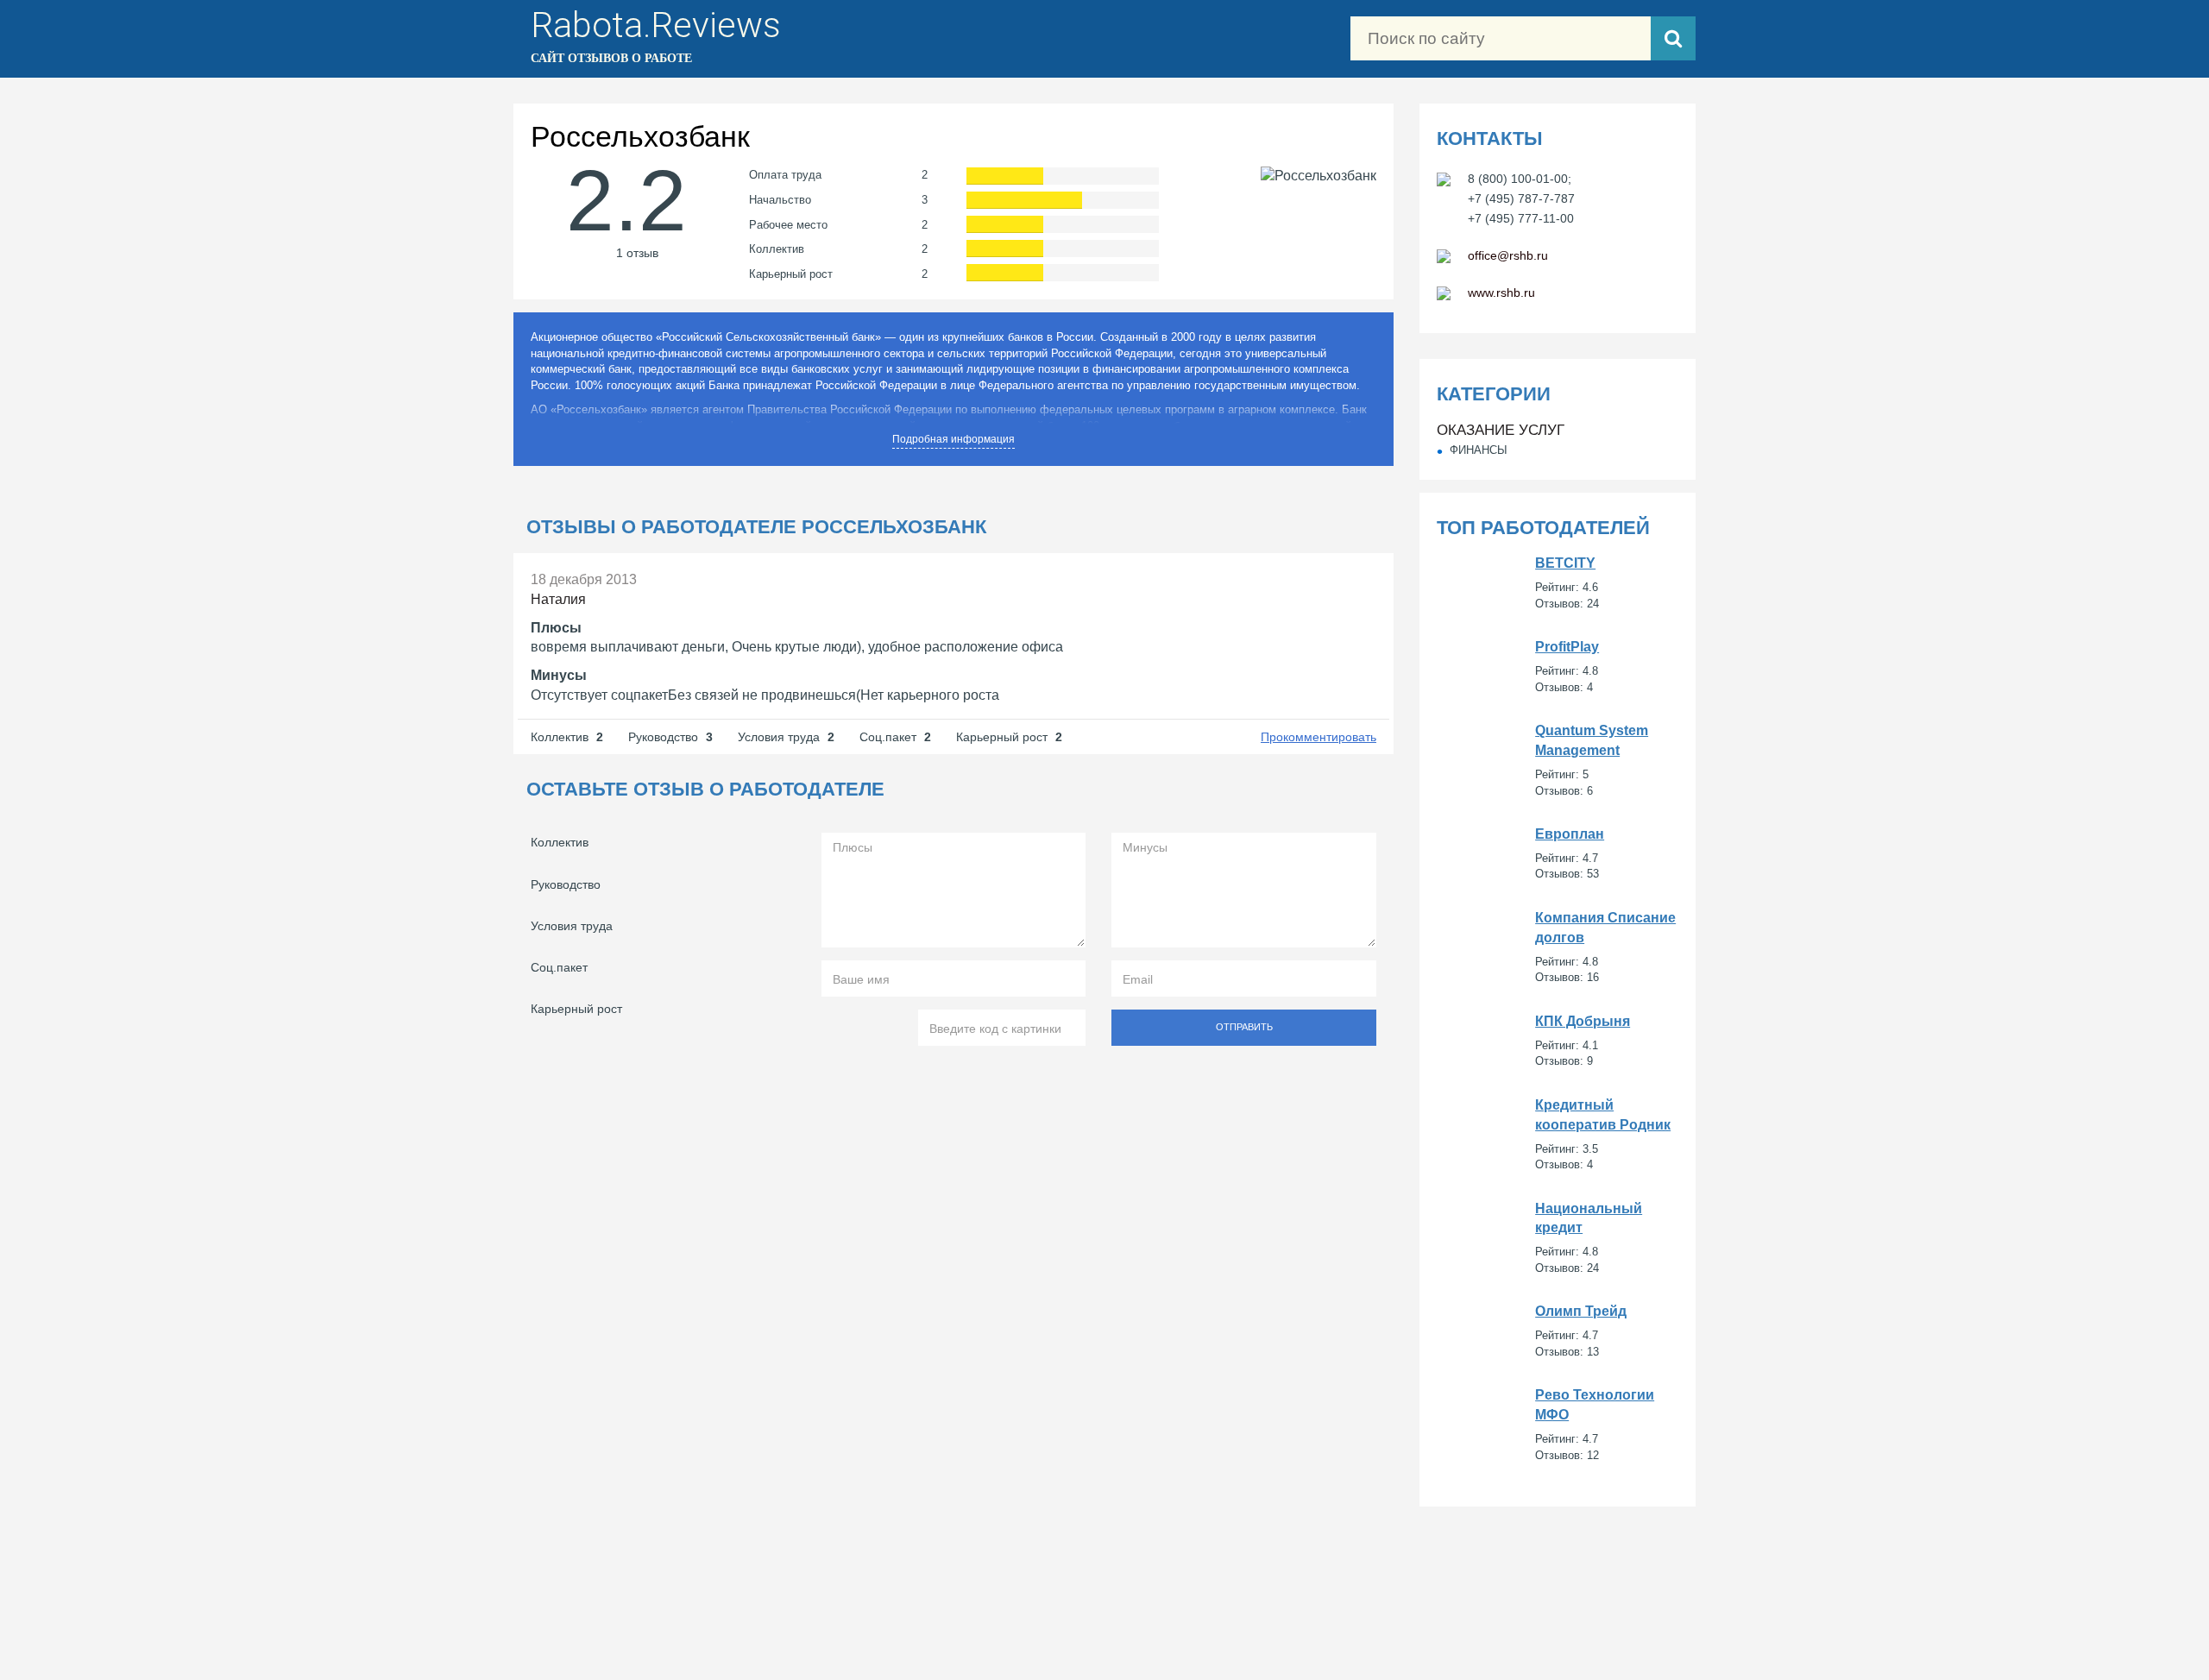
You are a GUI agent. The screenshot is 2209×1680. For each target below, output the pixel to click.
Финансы (1479, 450)
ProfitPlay (1558, 667)
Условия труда (572, 926)
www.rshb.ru (1501, 293)
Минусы (559, 675)
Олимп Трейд (1558, 1331)
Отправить (1244, 1027)
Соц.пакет (559, 967)
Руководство (566, 884)
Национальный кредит (1558, 1238)
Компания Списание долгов (1558, 947)
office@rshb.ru (1508, 255)
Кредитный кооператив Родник (1558, 1135)
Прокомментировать (1318, 737)
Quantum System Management (1558, 760)
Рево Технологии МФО (1558, 1425)
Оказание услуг (1501, 430)
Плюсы (556, 628)
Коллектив (560, 842)
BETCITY (1558, 583)
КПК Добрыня (1558, 1041)
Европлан (1558, 854)
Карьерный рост (576, 1009)
